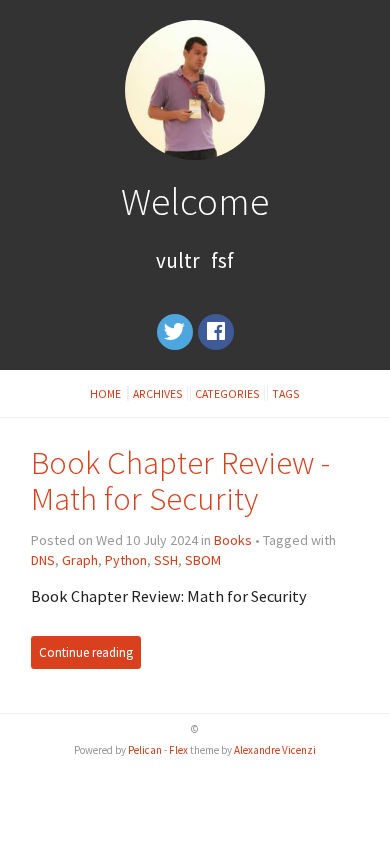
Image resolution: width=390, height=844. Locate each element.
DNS (43, 560)
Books (233, 540)
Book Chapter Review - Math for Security (180, 480)
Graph (80, 560)
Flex (178, 750)
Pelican (145, 750)
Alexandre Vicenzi (275, 750)
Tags (286, 393)
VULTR (178, 260)
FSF (222, 260)
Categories (227, 393)
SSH (166, 560)
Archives (158, 393)
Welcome (195, 201)
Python (126, 560)
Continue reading (86, 652)
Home (106, 393)
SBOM (203, 560)
